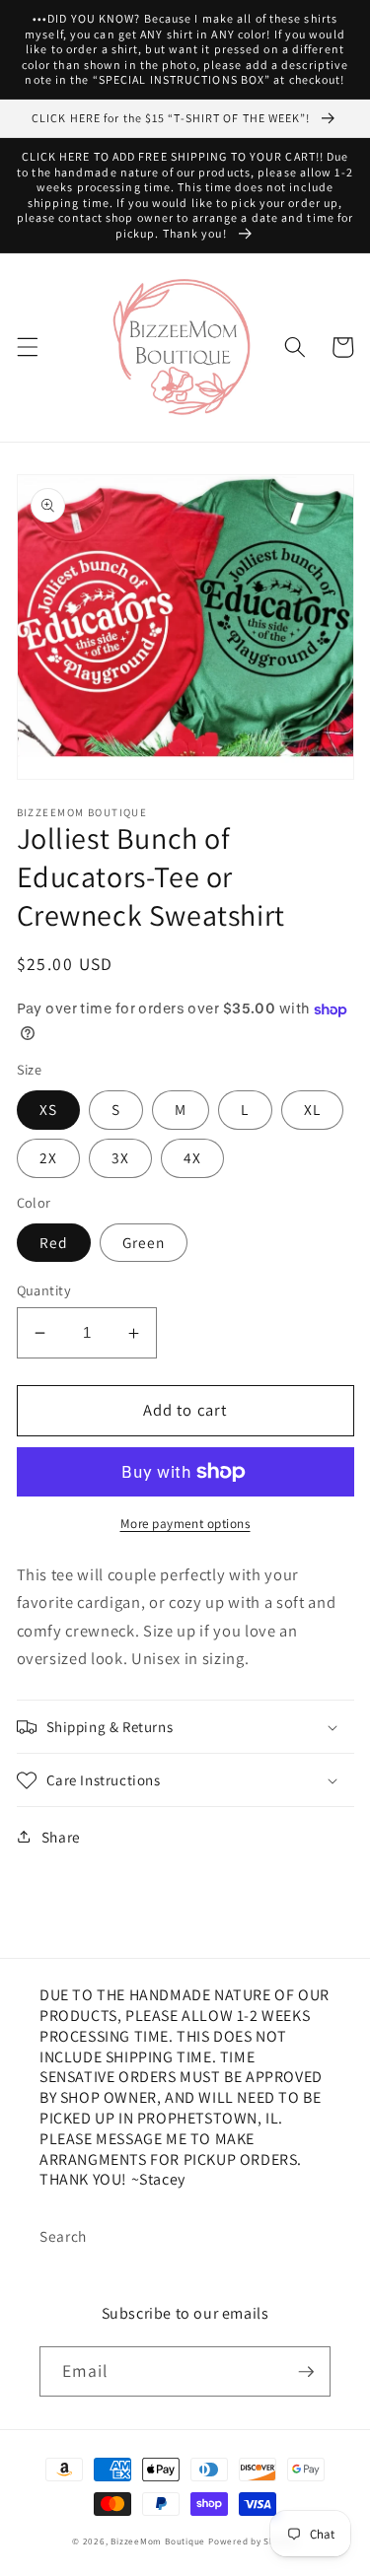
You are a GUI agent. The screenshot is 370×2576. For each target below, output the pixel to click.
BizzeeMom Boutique (159, 2541)
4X (192, 1157)
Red (54, 1242)
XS (48, 1109)
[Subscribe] (306, 2372)
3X (120, 1157)
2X (48, 1157)
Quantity (44, 1290)
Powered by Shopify (253, 2541)
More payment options (185, 1524)
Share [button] (61, 1837)
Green (144, 1242)
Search (63, 2236)
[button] (27, 347)
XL (312, 1109)
